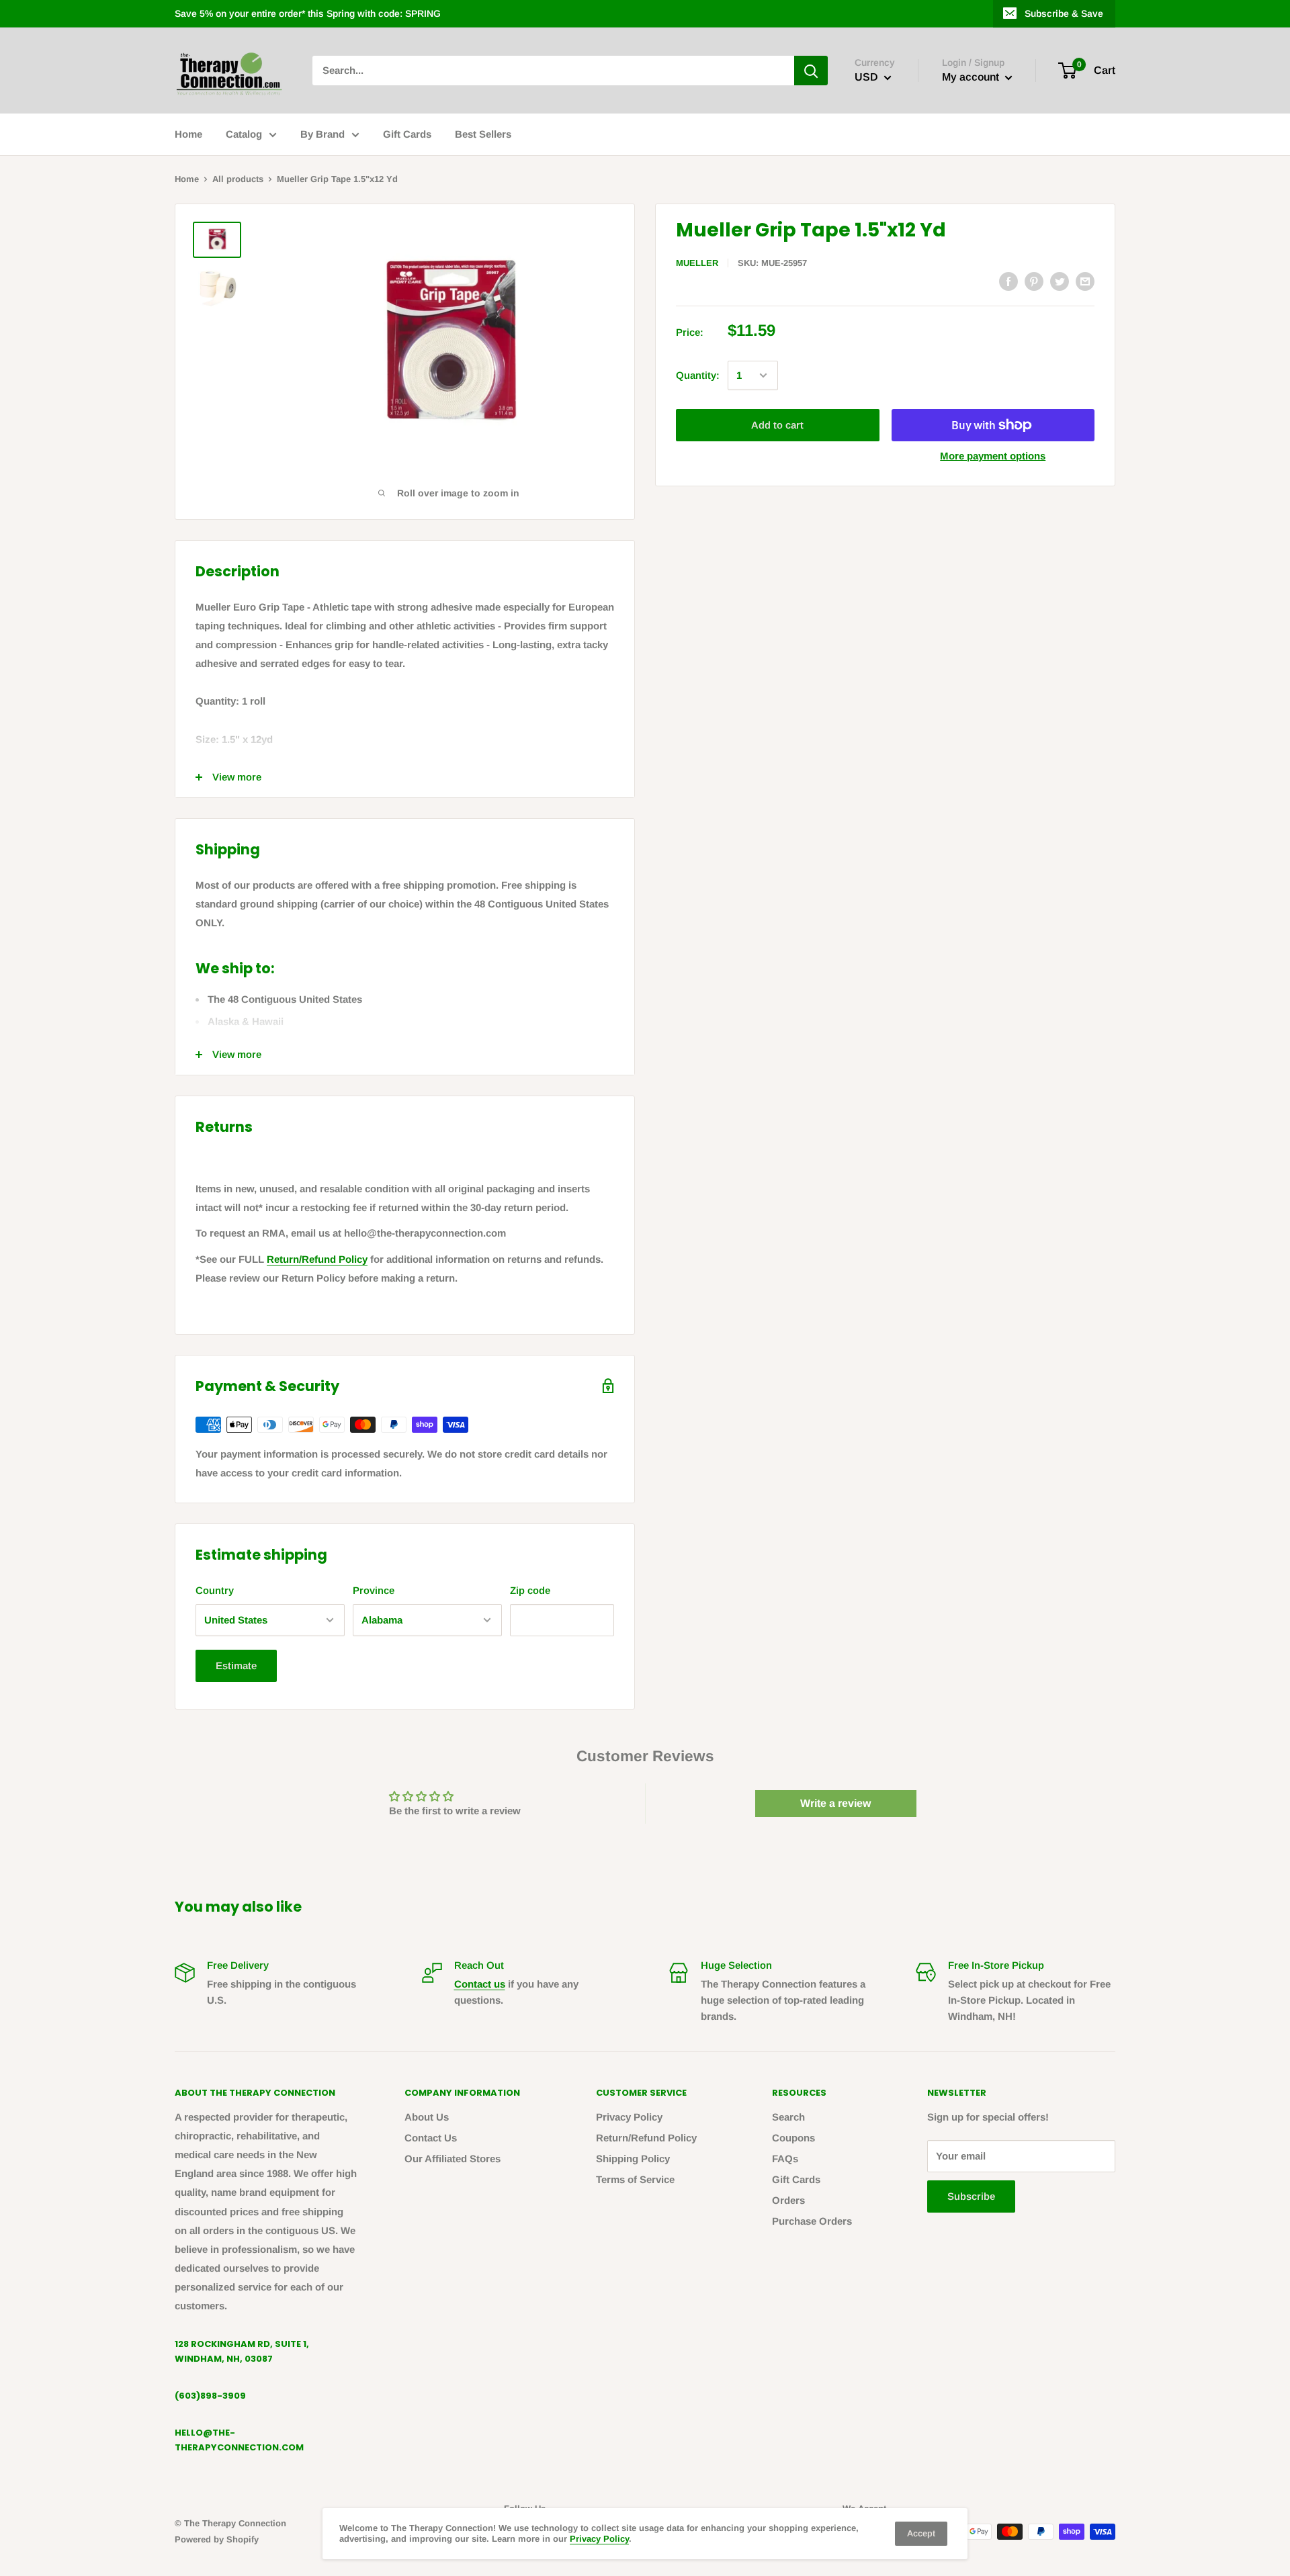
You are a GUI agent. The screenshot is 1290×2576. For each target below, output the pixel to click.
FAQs (785, 2159)
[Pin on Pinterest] (1034, 281)
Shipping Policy (633, 2159)
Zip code (530, 1590)
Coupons (793, 2138)
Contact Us (431, 2138)
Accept (921, 2533)
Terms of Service (635, 2179)
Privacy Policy (629, 2117)
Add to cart (777, 425)
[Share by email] (1085, 281)
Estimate (236, 1665)
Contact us (480, 1984)
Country (215, 1590)
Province (374, 1590)
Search (788, 2117)
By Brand (322, 134)
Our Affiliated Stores (453, 2159)
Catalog (244, 134)
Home (188, 134)
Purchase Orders (812, 2221)
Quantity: (698, 375)
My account (972, 77)
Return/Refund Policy (317, 1259)
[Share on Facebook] (1008, 281)
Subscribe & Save (1064, 13)
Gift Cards (407, 134)
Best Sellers (483, 134)
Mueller (697, 263)
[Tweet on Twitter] (1060, 281)
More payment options (993, 456)
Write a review (835, 1803)
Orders (788, 2200)
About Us (427, 2117)
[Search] (811, 71)
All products (238, 179)
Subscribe (971, 2196)
